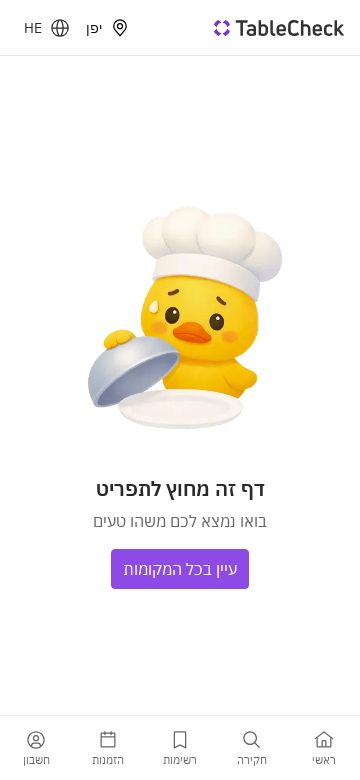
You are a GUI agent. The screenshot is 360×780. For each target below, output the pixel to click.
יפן (94, 28)
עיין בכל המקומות (180, 569)
